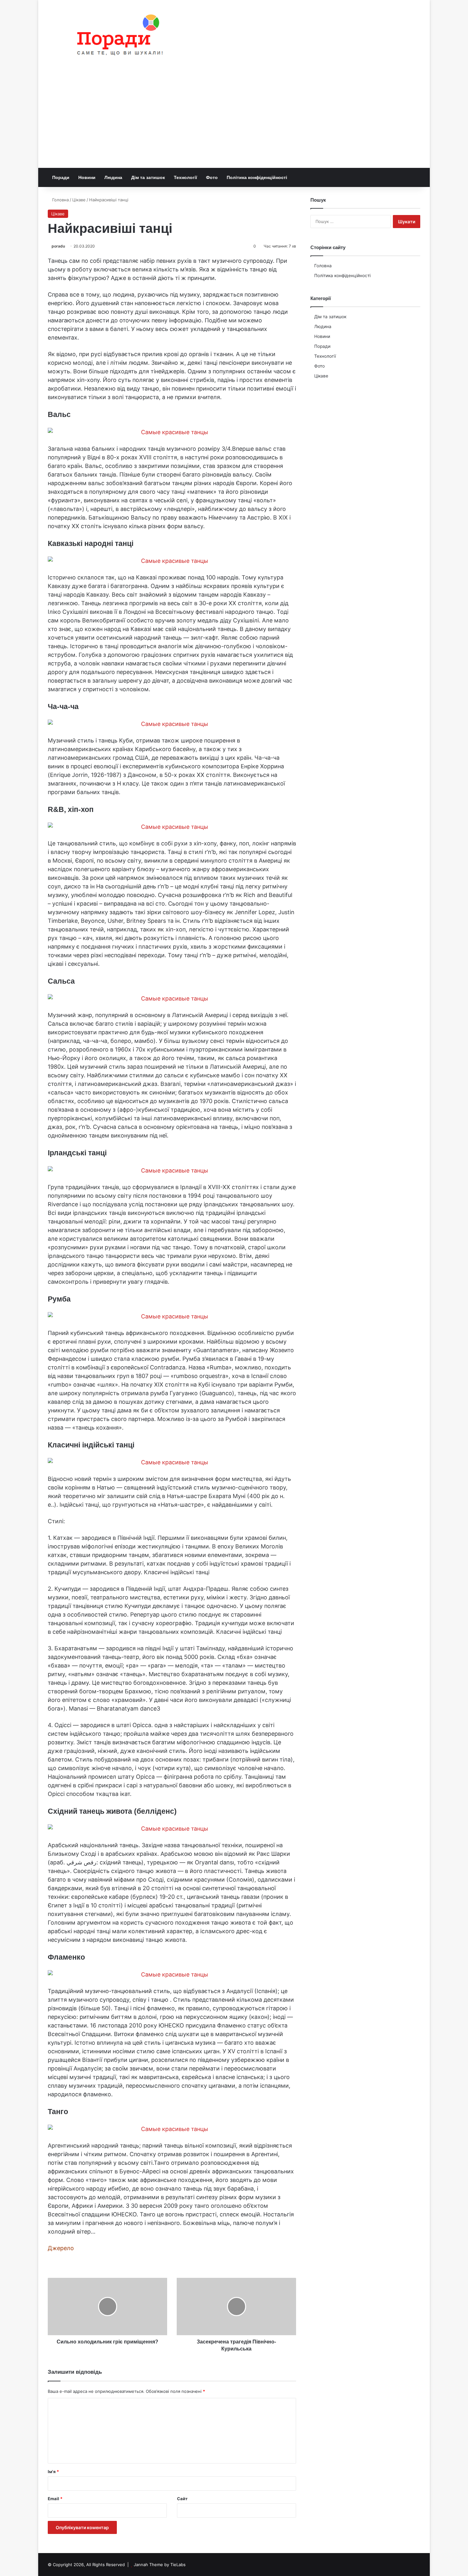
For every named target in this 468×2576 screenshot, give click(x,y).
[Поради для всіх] (117, 36)
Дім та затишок (148, 177)
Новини (87, 177)
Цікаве (79, 200)
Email (55, 2499)
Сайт (182, 2499)
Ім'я (53, 2472)
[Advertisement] (234, 120)
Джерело (61, 2248)
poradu (58, 246)
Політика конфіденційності (257, 177)
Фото (212, 177)
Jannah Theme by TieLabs (160, 2565)
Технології (185, 177)
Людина (113, 177)
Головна (60, 200)
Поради (61, 177)
